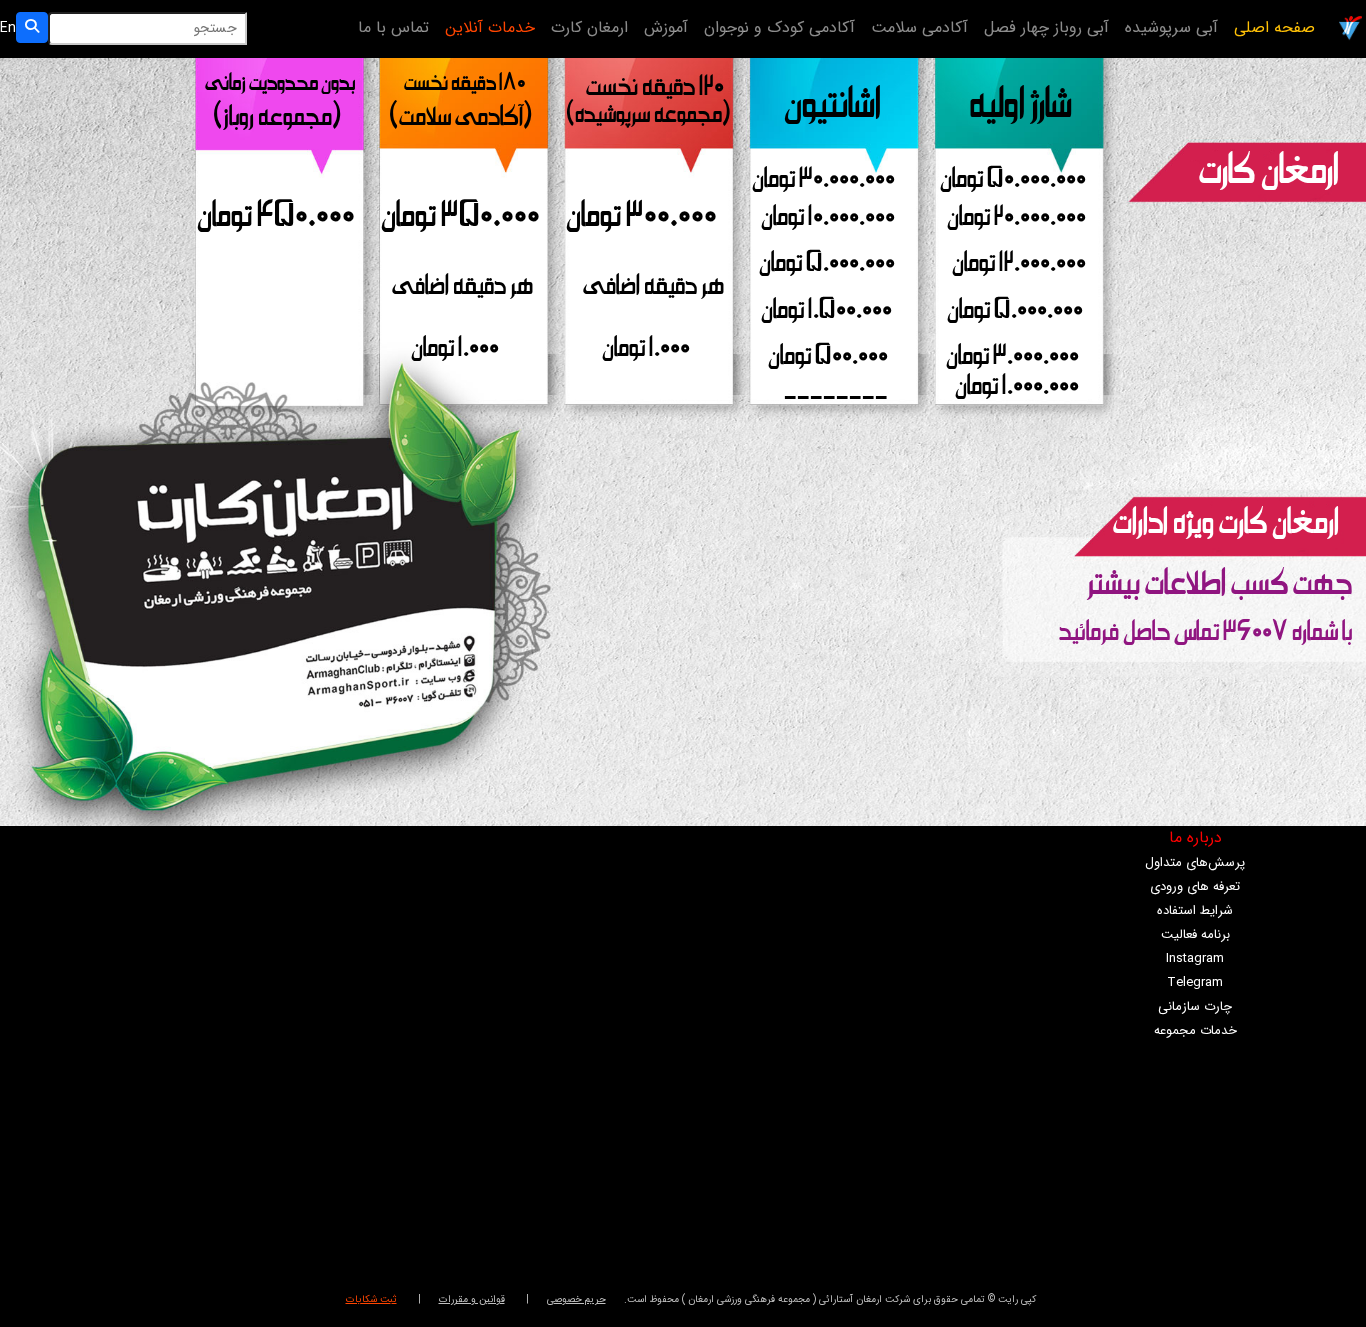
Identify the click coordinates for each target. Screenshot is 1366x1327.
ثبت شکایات (371, 1299)
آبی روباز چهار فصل (1046, 27)
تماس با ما (393, 27)
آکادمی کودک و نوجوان (779, 27)
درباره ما (1195, 837)
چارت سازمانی (1195, 1006)
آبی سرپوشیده (1171, 27)
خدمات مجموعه (1195, 1030)
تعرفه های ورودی (1195, 886)
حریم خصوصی (576, 1299)
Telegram (1195, 982)
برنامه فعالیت (1195, 934)
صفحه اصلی (1274, 27)
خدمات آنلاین (490, 27)
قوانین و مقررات (472, 1299)
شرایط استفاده (1195, 910)
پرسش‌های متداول (1195, 862)
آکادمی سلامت (919, 27)
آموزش (666, 27)
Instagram (1195, 958)
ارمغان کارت (589, 27)
